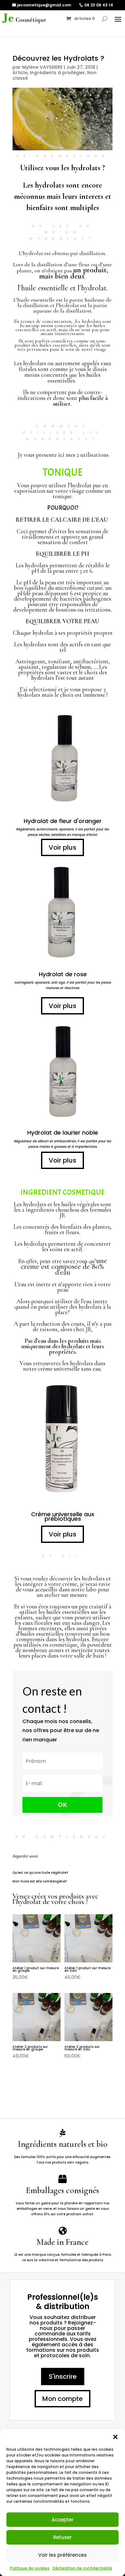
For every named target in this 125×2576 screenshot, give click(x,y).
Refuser (63, 2537)
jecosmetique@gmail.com (44, 5)
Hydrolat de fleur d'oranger (63, 821)
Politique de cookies (30, 2568)
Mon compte (63, 2399)
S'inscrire (63, 2377)
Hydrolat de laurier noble (63, 1133)
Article (20, 73)
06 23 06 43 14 (99, 5)
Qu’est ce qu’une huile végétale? (40, 1873)
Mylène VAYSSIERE (42, 67)
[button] (115, 2437)
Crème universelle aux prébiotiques (63, 1516)
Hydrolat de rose (63, 974)
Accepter (63, 2520)
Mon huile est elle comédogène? (40, 1881)
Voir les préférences (63, 2555)
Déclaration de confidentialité (82, 2568)
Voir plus (63, 847)
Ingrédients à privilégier (57, 73)
